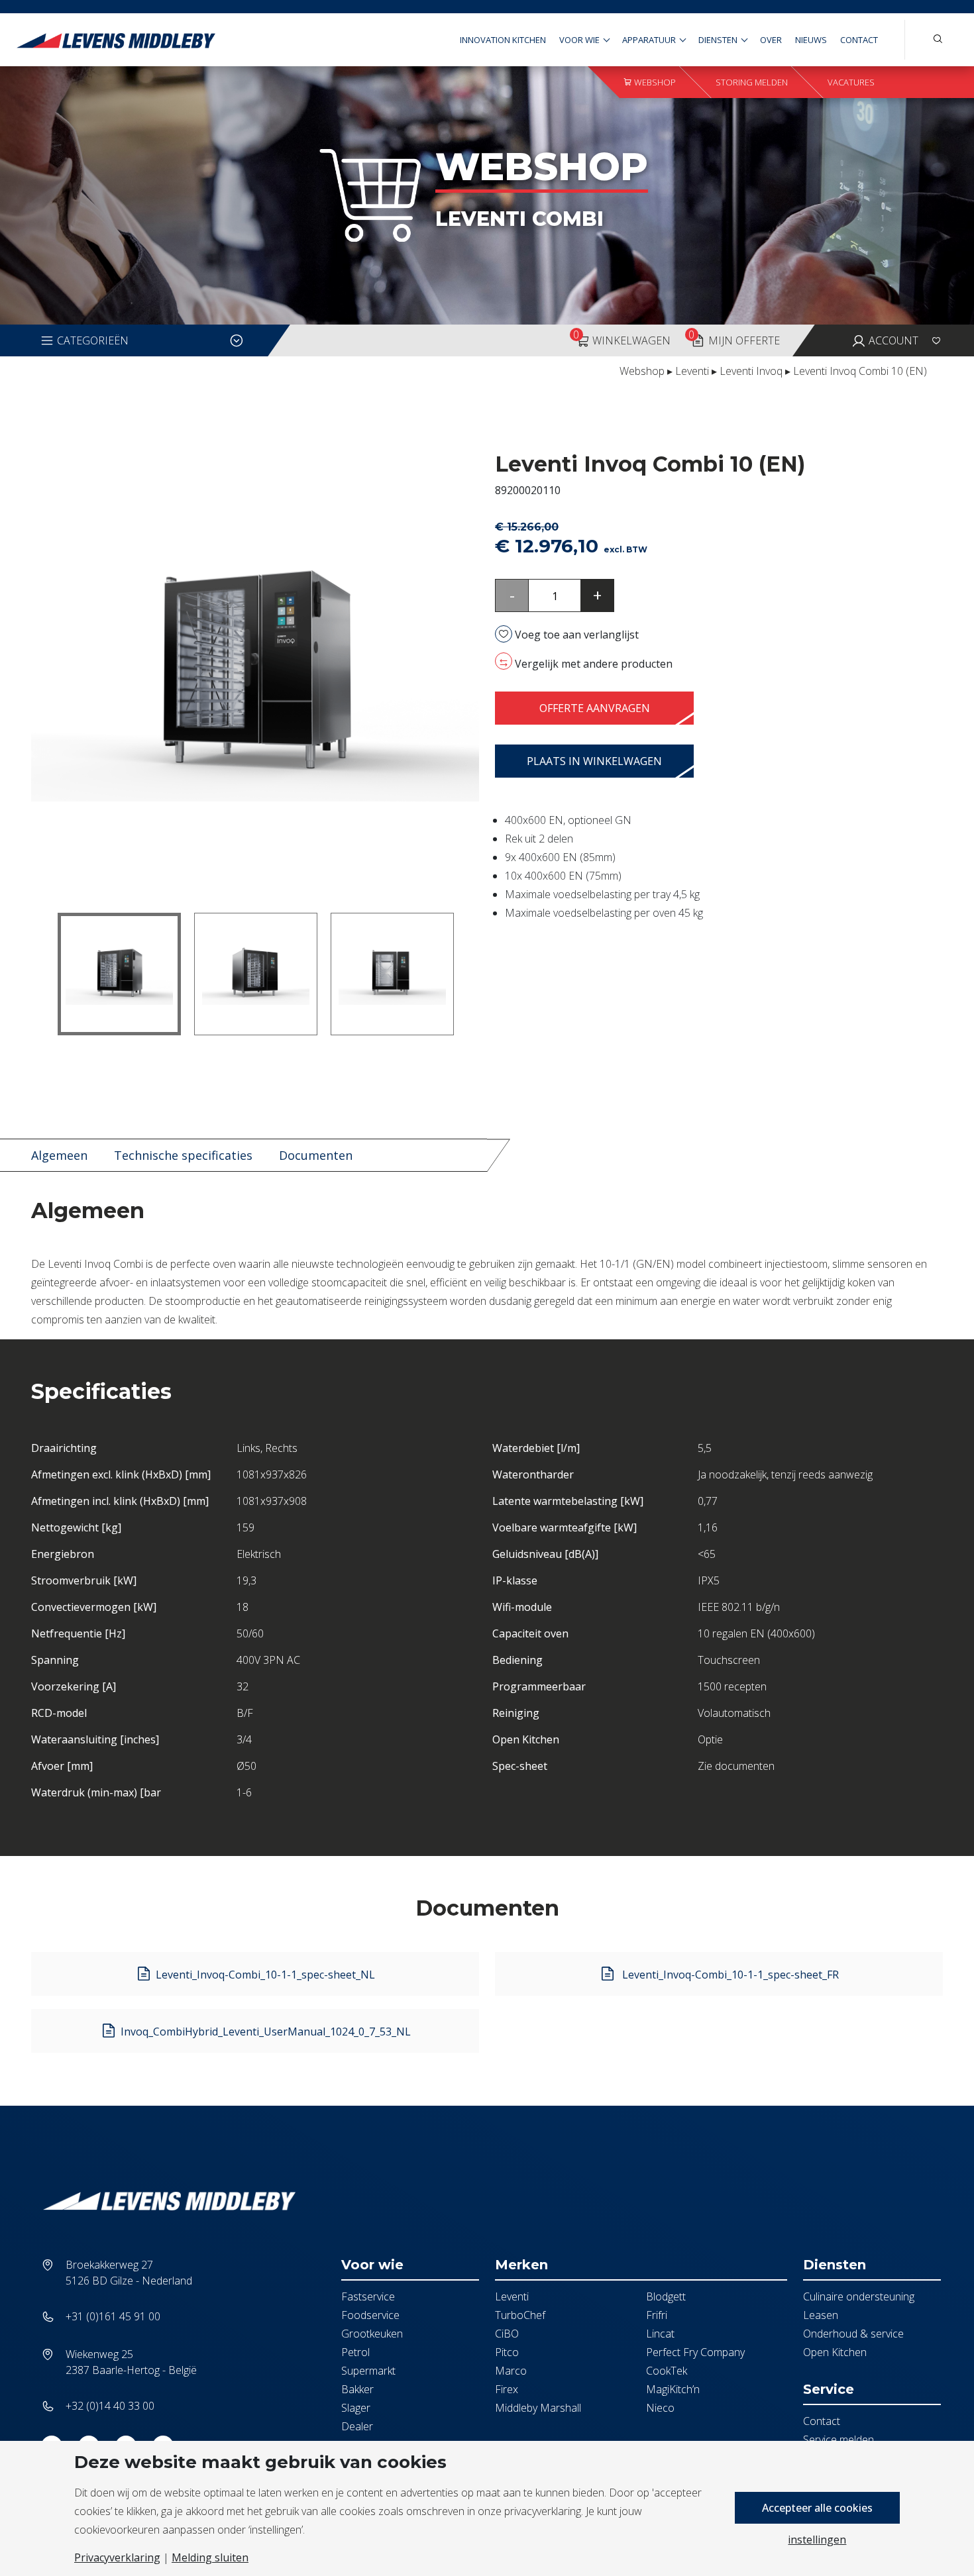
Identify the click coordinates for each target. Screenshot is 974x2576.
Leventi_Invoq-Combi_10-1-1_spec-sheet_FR (729, 1975)
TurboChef (520, 2315)
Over (771, 40)
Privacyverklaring (117, 2557)
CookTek (667, 2371)
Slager (356, 2408)
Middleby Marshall (538, 2408)
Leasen (821, 2315)
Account (892, 340)
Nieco (660, 2408)
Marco (511, 2371)
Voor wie (579, 40)
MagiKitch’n (673, 2389)
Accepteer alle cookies (817, 2508)
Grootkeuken (372, 2334)
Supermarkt (368, 2371)
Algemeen (59, 1155)
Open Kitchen (835, 2352)
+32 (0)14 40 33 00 (110, 2406)
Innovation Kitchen (503, 40)
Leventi (692, 371)
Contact (859, 40)
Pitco (507, 2352)
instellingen (817, 2540)
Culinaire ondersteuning (859, 2296)
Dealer (357, 2426)
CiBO (507, 2334)
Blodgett (666, 2296)
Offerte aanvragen (595, 708)
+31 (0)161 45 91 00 (113, 2316)
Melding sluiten (210, 2557)
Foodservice (370, 2315)
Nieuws (811, 40)
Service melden (839, 2440)
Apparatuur (649, 40)
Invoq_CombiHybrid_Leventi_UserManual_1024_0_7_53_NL (266, 2032)
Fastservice (368, 2296)
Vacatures (851, 82)
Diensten (718, 40)
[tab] (59, 1156)
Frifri (657, 2315)
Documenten (316, 1155)
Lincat (660, 2334)
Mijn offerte (734, 337)
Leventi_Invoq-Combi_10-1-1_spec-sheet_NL (265, 1975)
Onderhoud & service (853, 2334)
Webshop (654, 82)
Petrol (355, 2352)
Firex (507, 2389)
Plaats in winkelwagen (594, 761)
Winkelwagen (622, 337)
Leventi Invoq (751, 371)
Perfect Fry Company (695, 2352)
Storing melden (752, 82)
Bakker (357, 2389)
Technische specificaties (183, 1155)
